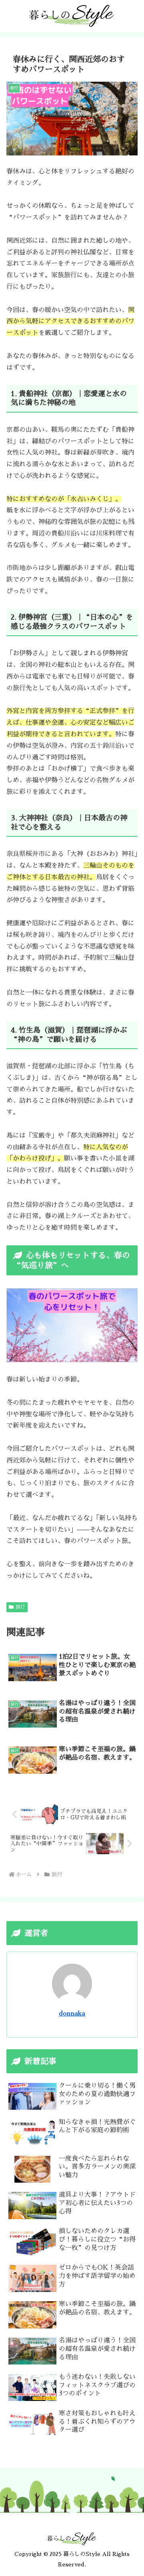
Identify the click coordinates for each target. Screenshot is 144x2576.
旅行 (20, 1607)
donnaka (72, 2014)
